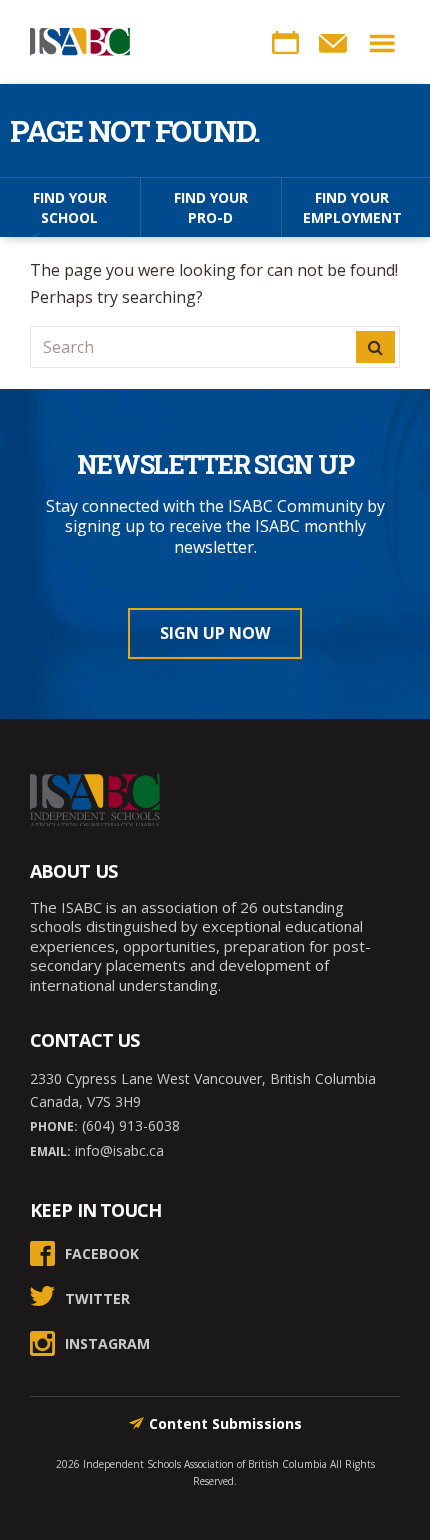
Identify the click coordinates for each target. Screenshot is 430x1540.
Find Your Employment (352, 207)
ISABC (80, 42)
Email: (50, 1151)
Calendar (285, 43)
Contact (333, 43)
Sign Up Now (215, 633)
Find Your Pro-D (211, 207)
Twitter (97, 1298)
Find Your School (70, 207)
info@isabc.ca (117, 1150)
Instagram (107, 1343)
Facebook (102, 1253)
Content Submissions (225, 1423)
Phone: (54, 1126)
